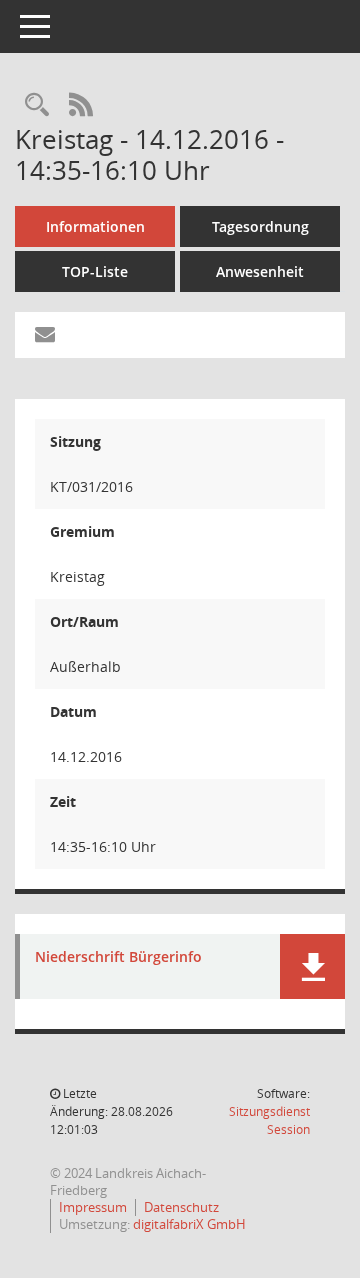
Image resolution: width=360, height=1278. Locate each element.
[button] (312, 966)
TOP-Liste (95, 271)
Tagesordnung (260, 226)
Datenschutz (181, 1207)
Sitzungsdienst (269, 1120)
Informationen (95, 226)
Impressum (93, 1207)
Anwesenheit (260, 271)
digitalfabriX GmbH (189, 1224)
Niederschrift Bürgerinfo (118, 957)
